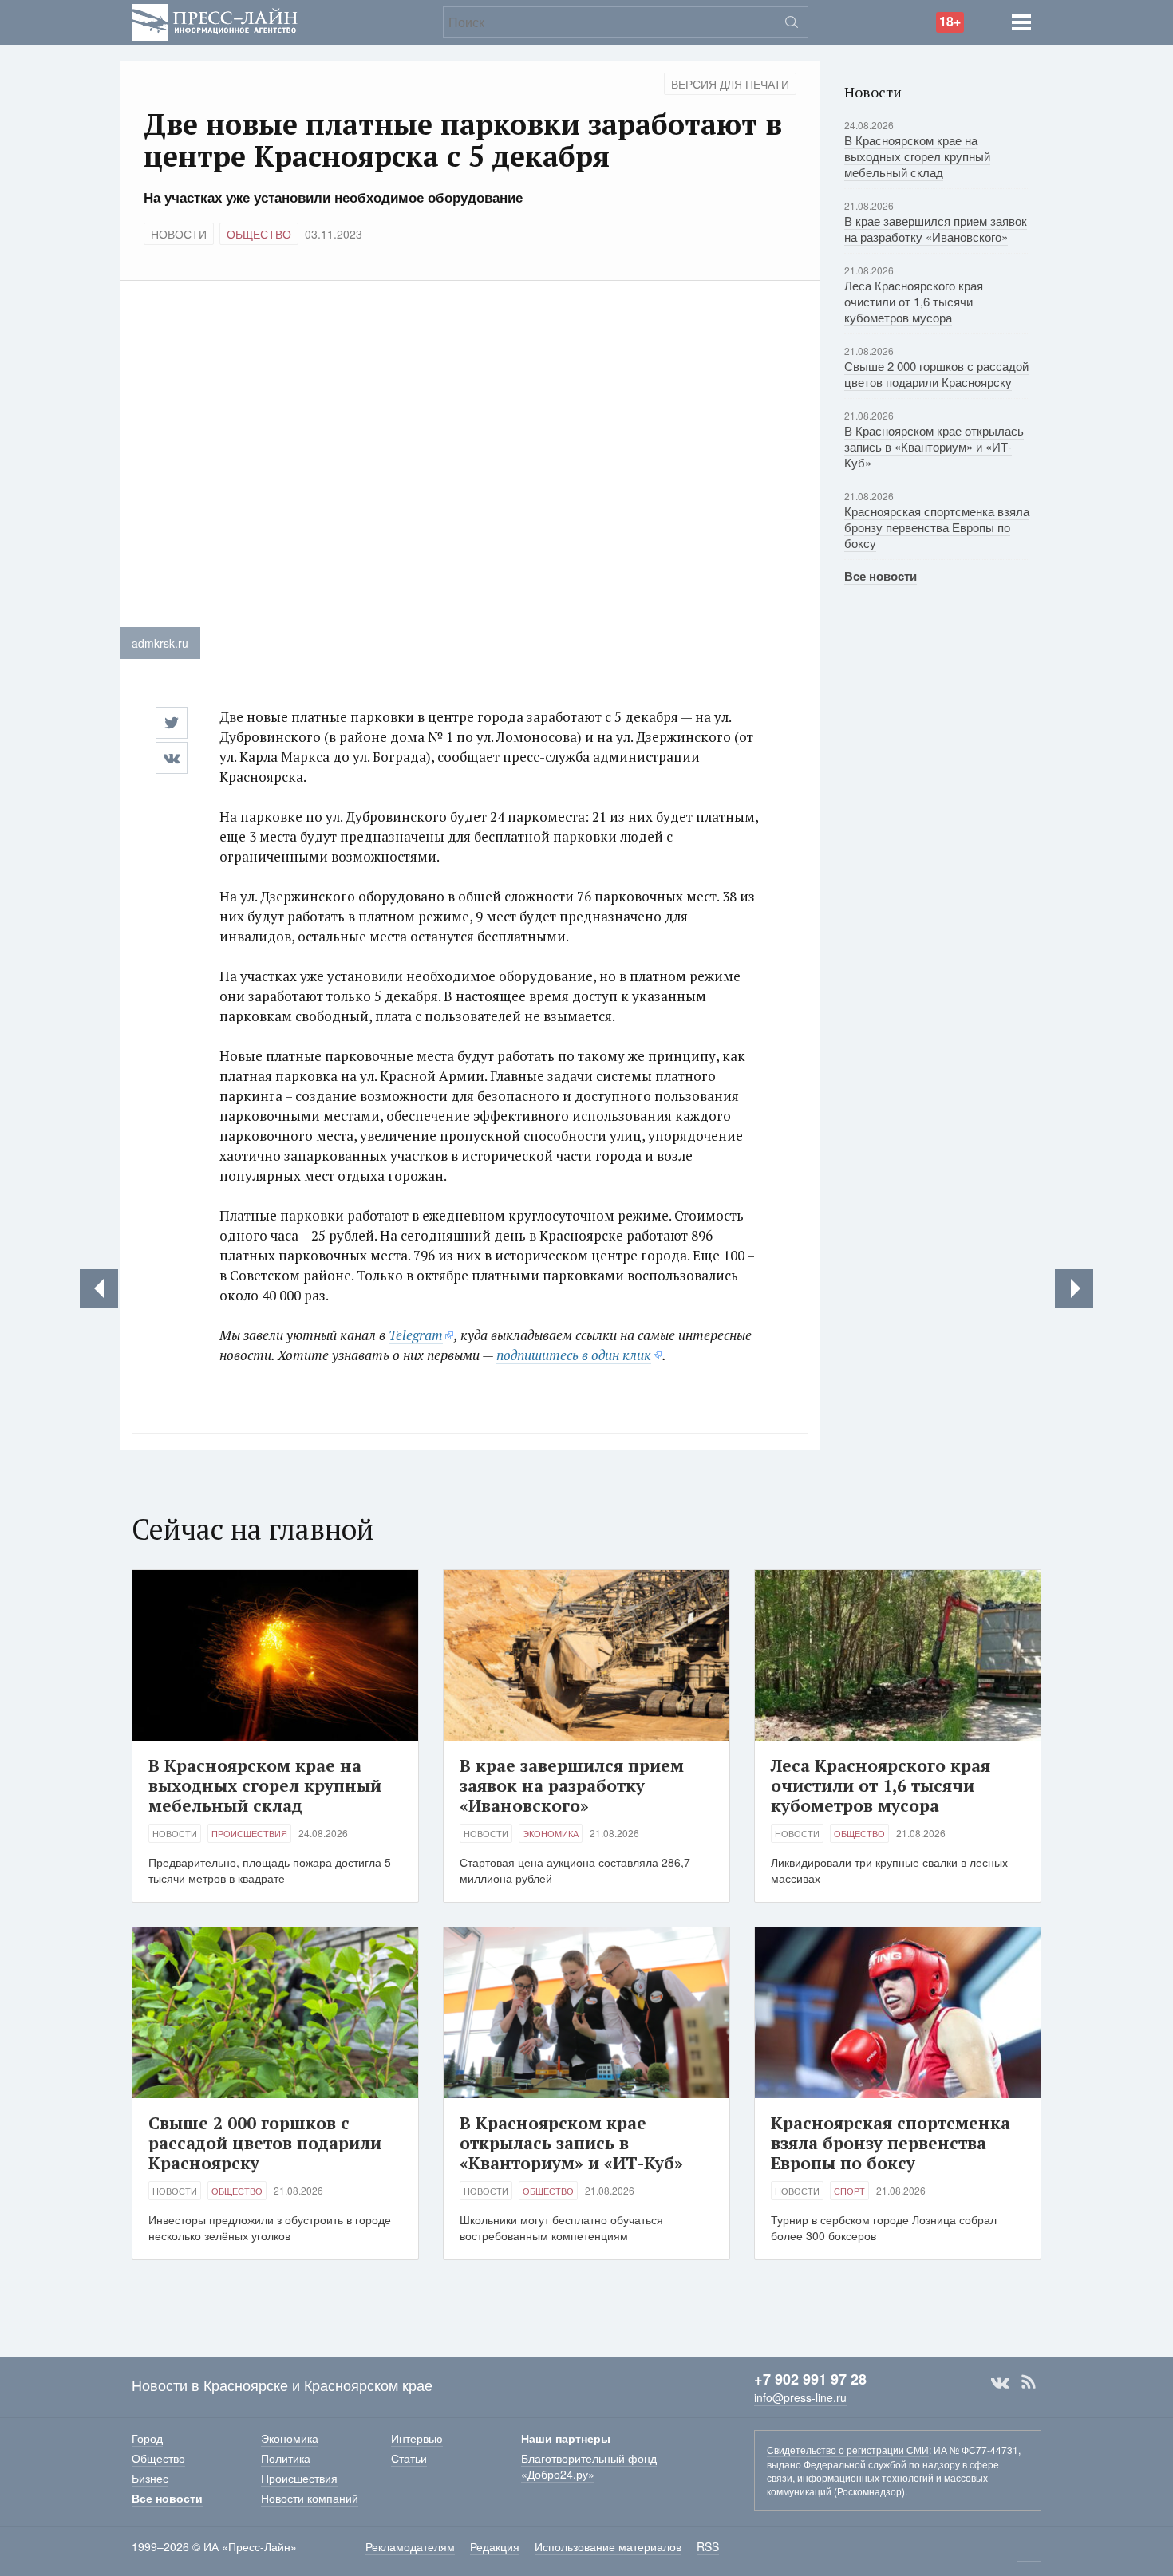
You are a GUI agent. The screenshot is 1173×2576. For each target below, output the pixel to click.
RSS (1029, 2382)
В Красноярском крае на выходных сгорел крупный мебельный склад (917, 156)
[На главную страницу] (215, 20)
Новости (179, 234)
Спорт (849, 2191)
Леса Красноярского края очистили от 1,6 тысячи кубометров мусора (914, 301)
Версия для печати (730, 84)
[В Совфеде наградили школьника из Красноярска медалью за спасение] (1074, 1288)
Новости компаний (310, 2498)
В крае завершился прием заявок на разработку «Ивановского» (936, 229)
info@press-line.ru (800, 2397)
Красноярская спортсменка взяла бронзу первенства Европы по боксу (937, 527)
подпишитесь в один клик (574, 1355)
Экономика (551, 1833)
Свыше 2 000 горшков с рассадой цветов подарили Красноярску (936, 374)
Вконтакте (1000, 2382)
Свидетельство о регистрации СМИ (848, 2450)
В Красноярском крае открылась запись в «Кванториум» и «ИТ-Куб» (934, 446)
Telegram (416, 1335)
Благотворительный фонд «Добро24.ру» (589, 2466)
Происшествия (249, 1833)
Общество (259, 234)
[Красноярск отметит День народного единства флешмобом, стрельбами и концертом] (99, 1288)
